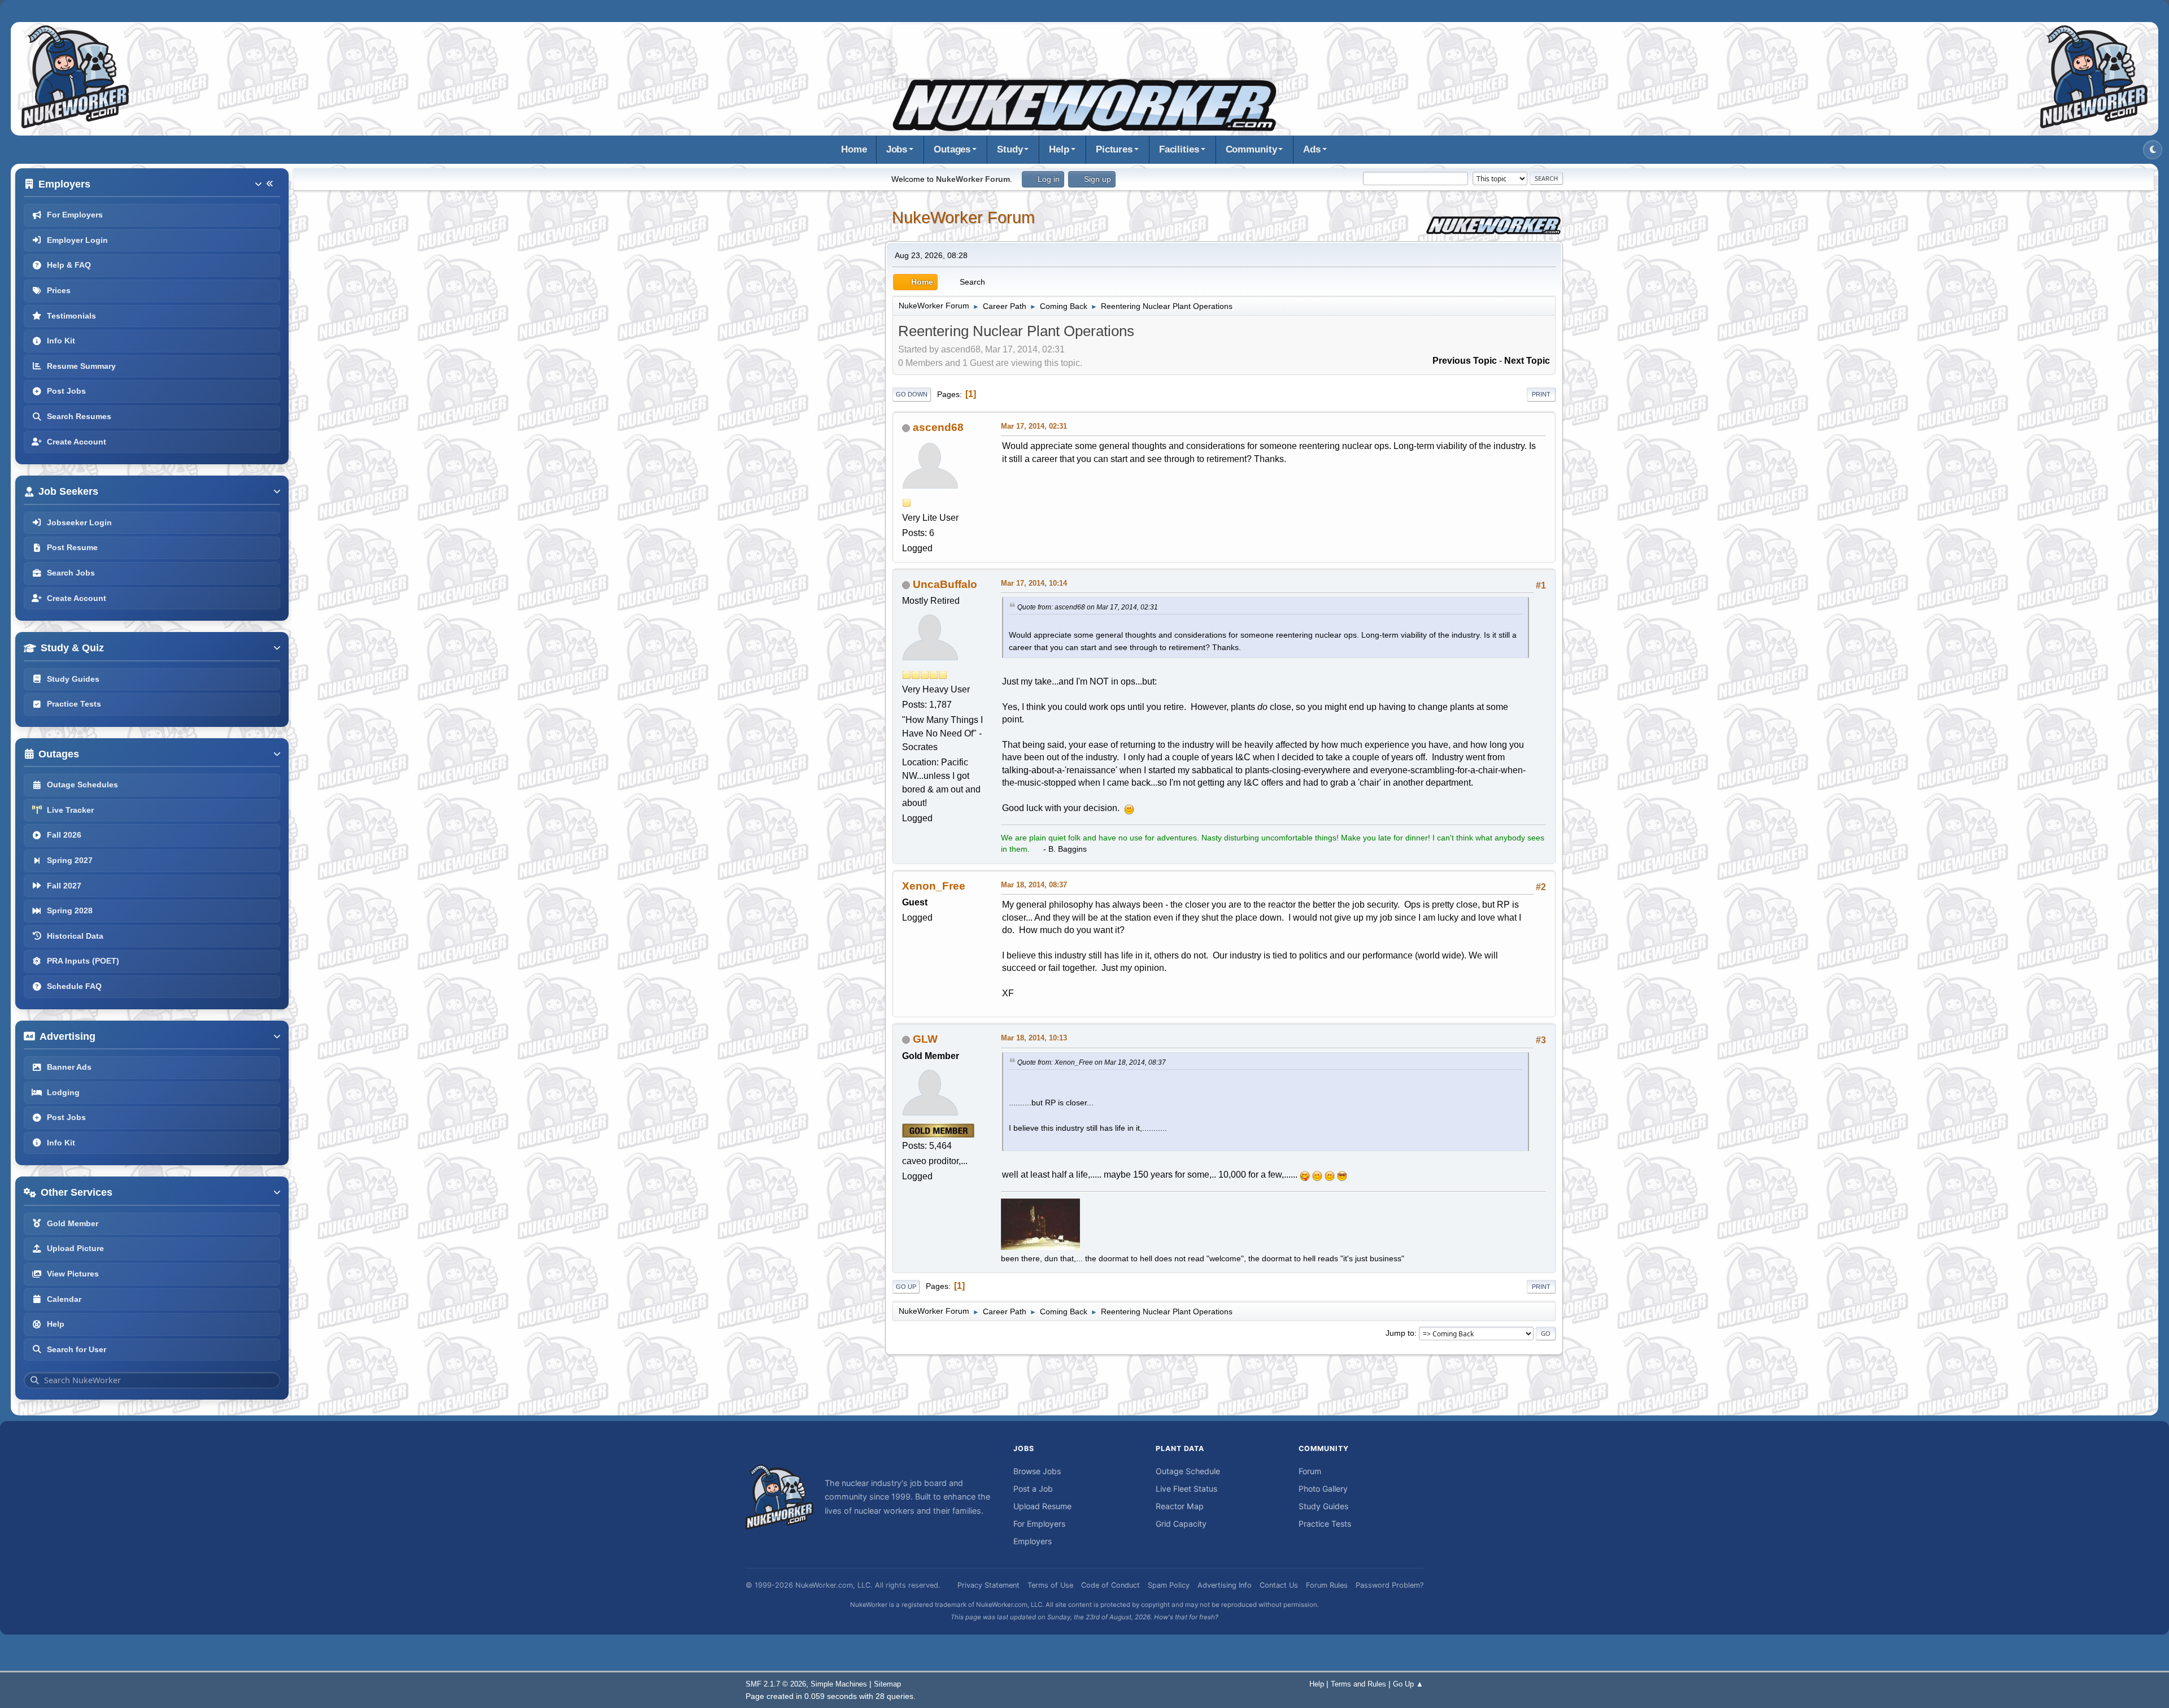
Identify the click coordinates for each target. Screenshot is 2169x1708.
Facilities (1179, 149)
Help (1059, 149)
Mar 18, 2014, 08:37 (1034, 885)
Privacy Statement (988, 1585)
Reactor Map (1180, 1506)
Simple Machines (839, 1684)
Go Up (906, 1287)
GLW (925, 1039)
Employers (1033, 1541)
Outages (952, 149)
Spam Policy (1169, 1585)
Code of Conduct (1110, 1585)
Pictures (1114, 149)
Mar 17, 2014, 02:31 (1034, 426)
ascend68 (938, 427)
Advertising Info (1225, 1585)
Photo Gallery (1323, 1489)
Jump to (1400, 1333)
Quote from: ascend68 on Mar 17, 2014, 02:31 (1088, 607)
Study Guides (1323, 1506)
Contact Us (1279, 1585)
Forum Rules (1327, 1585)
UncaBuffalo (945, 584)
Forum (1310, 1471)
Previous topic (1465, 361)
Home (854, 149)
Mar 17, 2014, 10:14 (1034, 583)
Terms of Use (1050, 1585)
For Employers (1039, 1524)
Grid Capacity (1181, 1524)
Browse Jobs (1037, 1471)
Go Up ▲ (1408, 1684)
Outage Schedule (1188, 1471)
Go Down (912, 394)
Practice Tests (1325, 1524)
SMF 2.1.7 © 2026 (776, 1684)
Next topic (1527, 361)
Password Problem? (1390, 1585)
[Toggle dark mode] (2153, 150)
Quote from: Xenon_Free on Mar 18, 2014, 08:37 (1092, 1062)
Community (1251, 149)
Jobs (897, 149)
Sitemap (887, 1684)
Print (1541, 394)
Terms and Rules (1358, 1684)
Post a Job (1033, 1489)
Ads (1312, 149)
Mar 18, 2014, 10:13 (1034, 1038)
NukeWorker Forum (963, 217)
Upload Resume (1042, 1506)
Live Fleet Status (1186, 1489)
